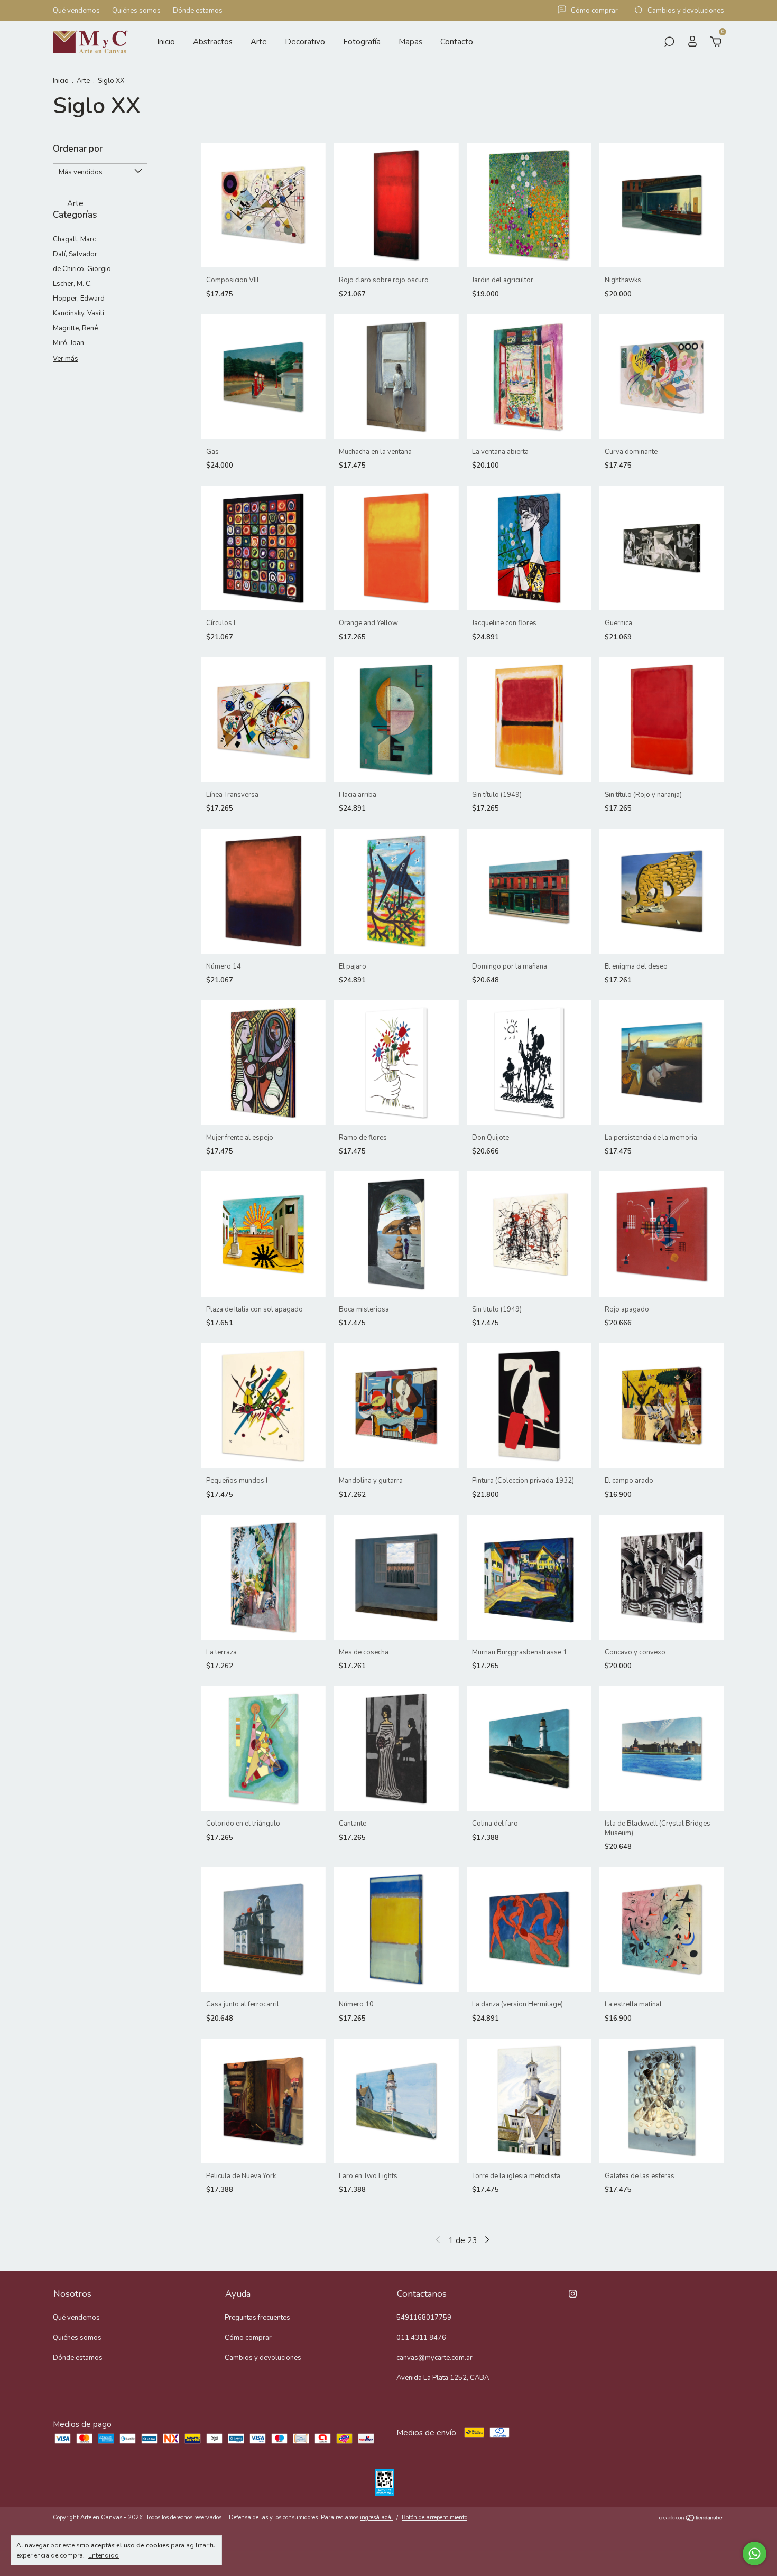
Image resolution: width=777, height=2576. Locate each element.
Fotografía (362, 42)
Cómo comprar (248, 2338)
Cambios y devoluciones (263, 2358)
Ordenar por (78, 149)
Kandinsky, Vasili (78, 313)
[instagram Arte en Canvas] (573, 2294)
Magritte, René (75, 328)
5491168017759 (424, 2318)
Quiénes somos (136, 11)
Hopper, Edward (79, 299)
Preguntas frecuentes (257, 2318)
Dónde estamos (198, 11)
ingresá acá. (376, 2518)
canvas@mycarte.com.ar (434, 2358)
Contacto (457, 42)
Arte (259, 42)
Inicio (166, 42)
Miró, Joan (68, 343)
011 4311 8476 (421, 2338)
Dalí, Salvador (75, 254)
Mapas (410, 42)
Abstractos (213, 42)
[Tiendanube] (691, 2519)
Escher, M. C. (72, 284)
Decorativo (305, 42)
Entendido (104, 2555)
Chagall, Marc (74, 239)
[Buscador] (669, 43)
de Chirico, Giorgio (82, 269)
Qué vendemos (76, 11)
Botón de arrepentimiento (434, 2518)
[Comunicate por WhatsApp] (755, 2554)
